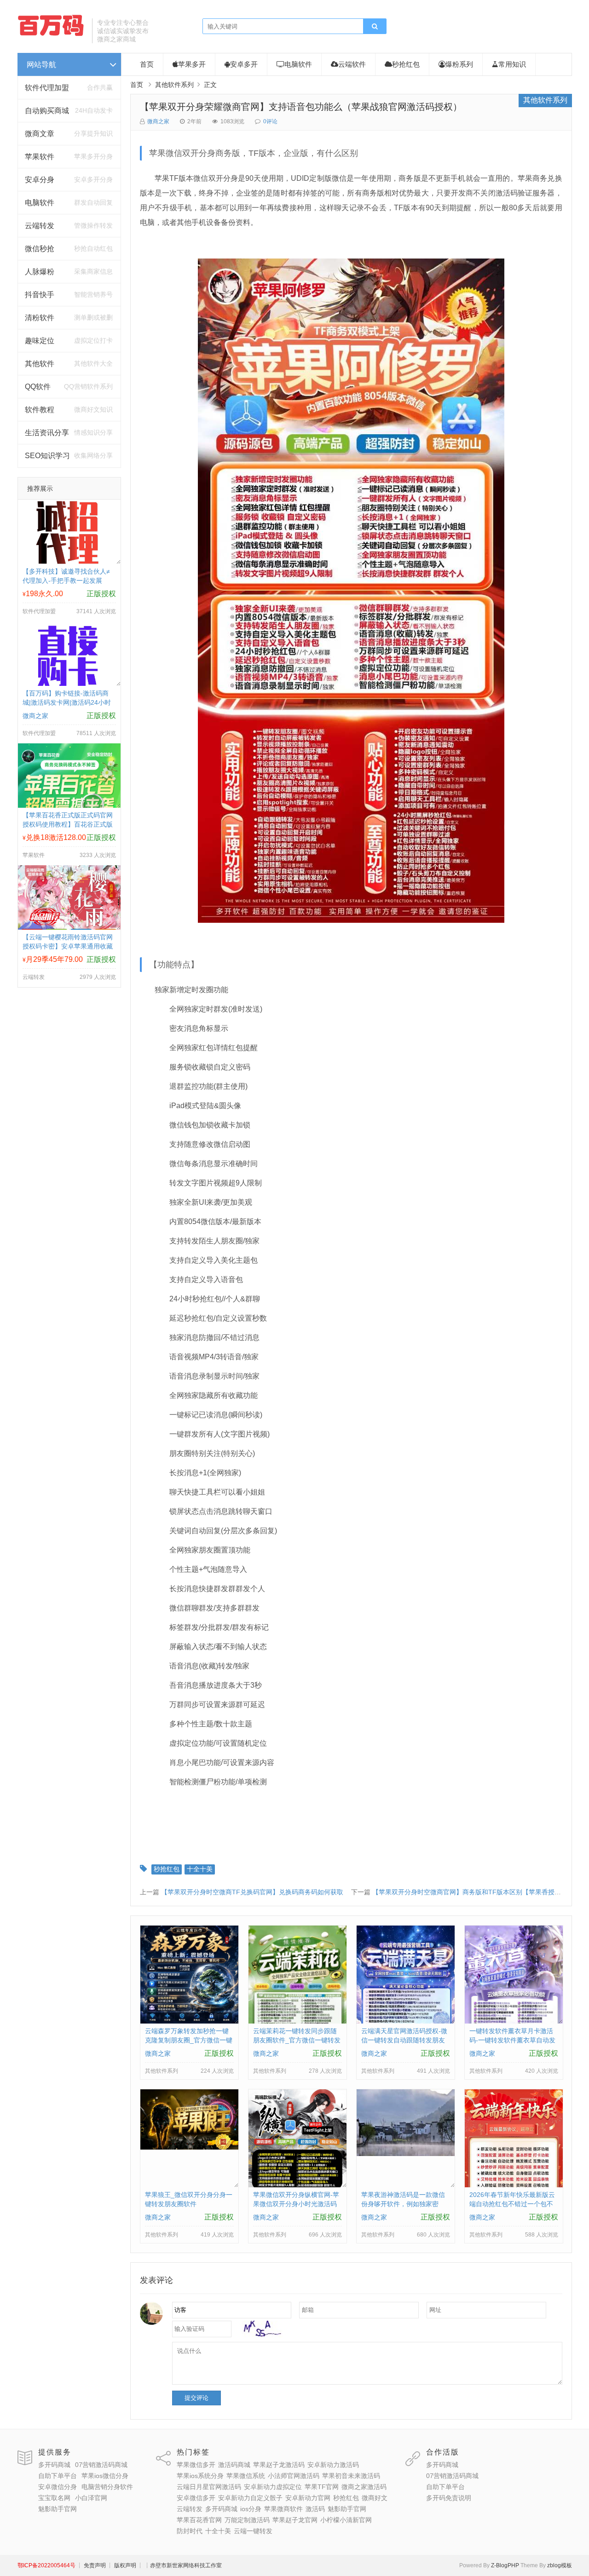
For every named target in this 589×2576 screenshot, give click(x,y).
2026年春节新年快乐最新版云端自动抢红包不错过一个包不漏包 (512, 2204)
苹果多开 (192, 64)
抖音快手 (40, 295)
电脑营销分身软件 (107, 2487)
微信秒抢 (40, 249)
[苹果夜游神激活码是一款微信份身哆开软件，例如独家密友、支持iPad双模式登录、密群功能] (406, 2154)
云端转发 (40, 226)
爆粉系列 (459, 64)
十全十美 (200, 1869)
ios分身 (251, 2509)
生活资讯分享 (47, 433)
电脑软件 (40, 203)
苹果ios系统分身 (200, 2476)
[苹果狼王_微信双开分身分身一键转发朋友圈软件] (189, 2147)
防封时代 (190, 2531)
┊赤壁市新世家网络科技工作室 (183, 2565)
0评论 (270, 121)
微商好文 (375, 2498)
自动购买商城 (47, 111)
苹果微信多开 (196, 2465)
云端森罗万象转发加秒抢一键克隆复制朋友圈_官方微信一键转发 (189, 2040)
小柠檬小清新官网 (346, 2520)
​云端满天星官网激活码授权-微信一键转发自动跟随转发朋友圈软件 (404, 2040)
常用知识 (512, 64)
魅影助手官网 (58, 2509)
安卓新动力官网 (308, 2498)
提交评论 (196, 2398)
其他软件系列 (174, 85)
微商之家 (158, 121)
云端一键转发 (253, 2531)
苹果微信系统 (246, 2476)
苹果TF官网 (322, 2487)
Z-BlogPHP (505, 2565)
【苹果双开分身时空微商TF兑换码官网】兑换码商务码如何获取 (252, 1892)
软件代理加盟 (47, 88)
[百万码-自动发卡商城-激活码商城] (52, 34)
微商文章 (40, 134)
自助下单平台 (58, 2476)
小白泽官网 (91, 2498)
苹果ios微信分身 (105, 2476)
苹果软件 (40, 157)
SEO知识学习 (47, 456)
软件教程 (40, 410)
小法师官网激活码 (294, 2476)
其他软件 (40, 364)
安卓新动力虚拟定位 (273, 2487)
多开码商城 (54, 2465)
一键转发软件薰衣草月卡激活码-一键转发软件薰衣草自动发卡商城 (512, 2040)
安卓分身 (40, 180)
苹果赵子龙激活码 (279, 2465)
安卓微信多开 (196, 2498)
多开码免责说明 (449, 2498)
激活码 (315, 2509)
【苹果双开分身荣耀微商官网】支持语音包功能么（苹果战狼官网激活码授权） (301, 107)
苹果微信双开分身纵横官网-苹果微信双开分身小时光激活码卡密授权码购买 (296, 2204)
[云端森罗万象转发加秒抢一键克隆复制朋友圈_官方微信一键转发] (189, 2021)
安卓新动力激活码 (333, 2465)
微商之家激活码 (364, 2487)
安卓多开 (244, 64)
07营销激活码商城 (101, 2465)
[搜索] (375, 27)
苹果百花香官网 (199, 2520)
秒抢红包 (406, 64)
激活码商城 (234, 2465)
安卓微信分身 (58, 2487)
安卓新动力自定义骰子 (250, 2498)
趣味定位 (40, 341)
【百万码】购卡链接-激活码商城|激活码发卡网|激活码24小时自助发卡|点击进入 (67, 702)
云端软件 (352, 64)
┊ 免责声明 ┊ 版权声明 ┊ (109, 2565)
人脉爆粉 (40, 272)
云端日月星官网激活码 (209, 2487)
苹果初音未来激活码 (351, 2476)
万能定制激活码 (247, 2520)
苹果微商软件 (283, 2509)
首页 (147, 64)
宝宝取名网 (54, 2498)
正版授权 (101, 594)
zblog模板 (560, 2565)
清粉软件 (40, 318)
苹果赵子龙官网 (295, 2520)
